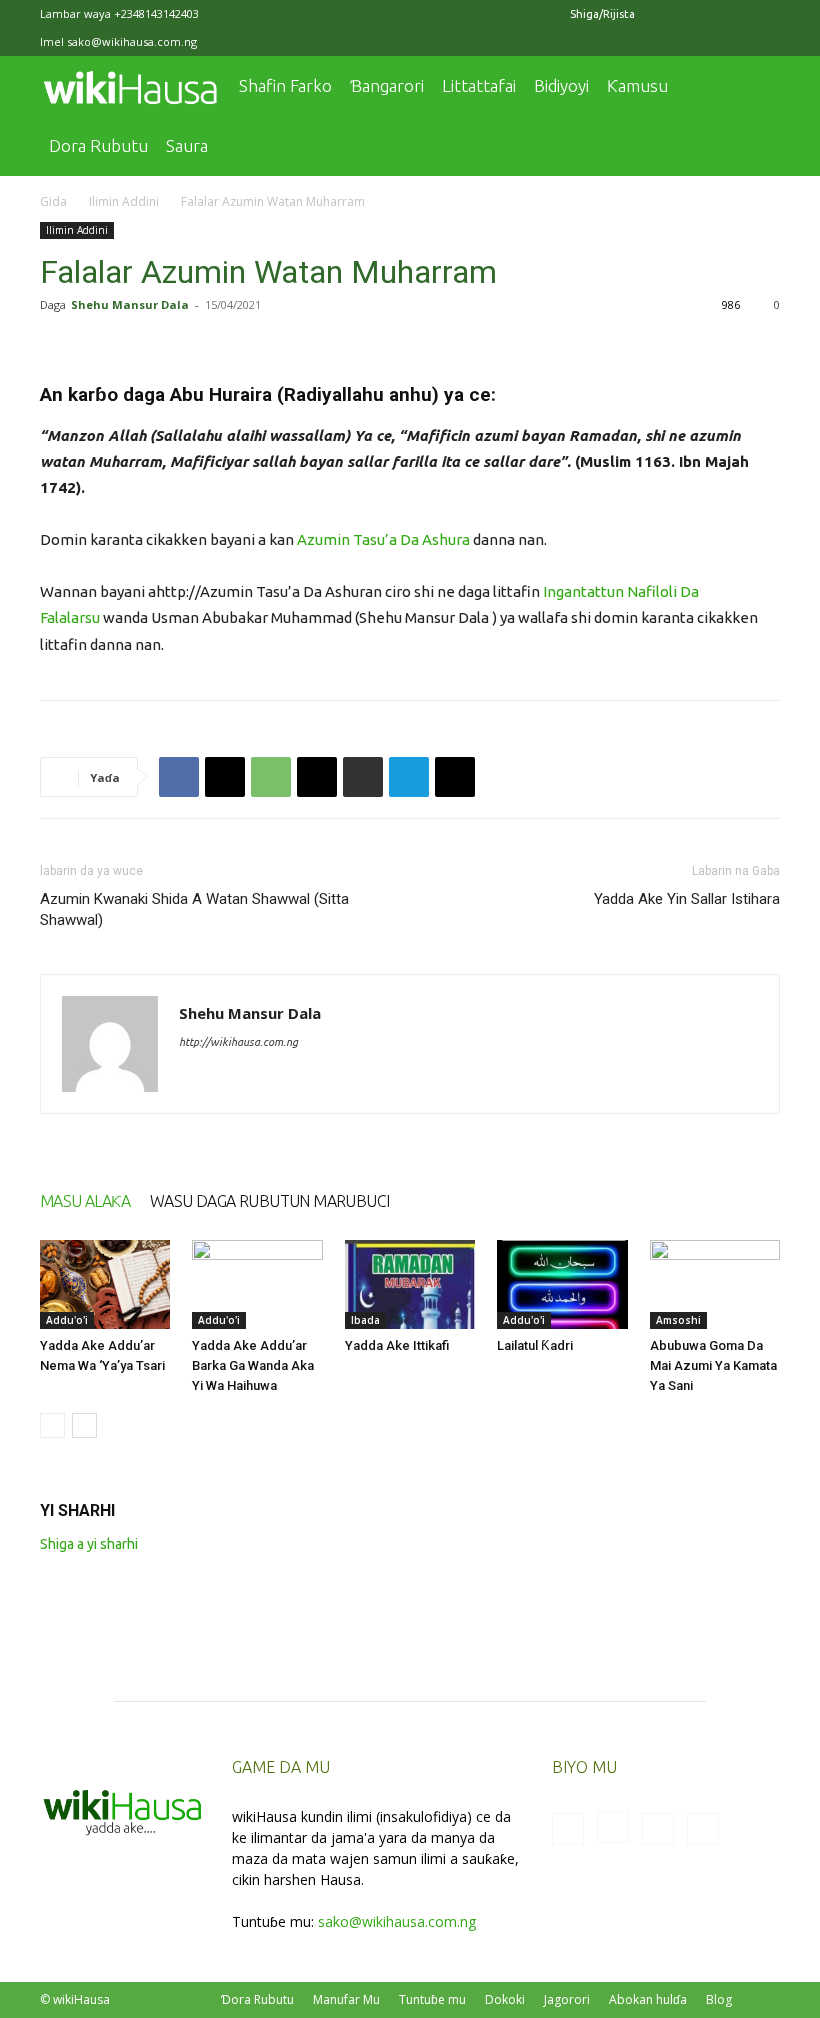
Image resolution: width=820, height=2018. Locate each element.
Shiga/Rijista (602, 14)
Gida (53, 201)
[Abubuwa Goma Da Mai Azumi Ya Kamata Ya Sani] (715, 1285)
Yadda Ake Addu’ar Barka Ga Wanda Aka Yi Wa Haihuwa (253, 1365)
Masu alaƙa (85, 1201)
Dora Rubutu (98, 145)
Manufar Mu (346, 1999)
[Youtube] (765, 14)
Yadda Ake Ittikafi (397, 1345)
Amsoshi (678, 1320)
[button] (756, 86)
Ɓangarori (387, 85)
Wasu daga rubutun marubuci (269, 1201)
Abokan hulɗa (648, 1999)
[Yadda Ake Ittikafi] (410, 1285)
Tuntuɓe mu (432, 1999)
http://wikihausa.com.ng (238, 1042)
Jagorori (567, 1999)
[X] (732, 14)
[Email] (317, 777)
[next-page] (84, 1425)
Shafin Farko (285, 85)
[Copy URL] (455, 777)
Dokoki (505, 1999)
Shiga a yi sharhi (89, 1544)
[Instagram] (699, 14)
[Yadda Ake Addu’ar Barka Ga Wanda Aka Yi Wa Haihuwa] (257, 1285)
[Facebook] (666, 14)
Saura (187, 145)
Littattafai (479, 85)
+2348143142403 (156, 13)
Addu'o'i (67, 1320)
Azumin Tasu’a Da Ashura (383, 539)
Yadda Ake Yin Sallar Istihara (687, 899)
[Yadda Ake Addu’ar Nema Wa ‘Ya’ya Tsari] (105, 1285)
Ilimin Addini (124, 201)
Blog (719, 1999)
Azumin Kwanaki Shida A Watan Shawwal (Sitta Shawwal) (194, 909)
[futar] (363, 777)
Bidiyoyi (561, 85)
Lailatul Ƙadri (535, 1345)
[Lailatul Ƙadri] (562, 1285)
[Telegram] (409, 777)
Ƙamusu (637, 85)
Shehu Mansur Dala (130, 304)
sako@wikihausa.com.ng (132, 41)
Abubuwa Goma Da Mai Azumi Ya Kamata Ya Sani (713, 1365)
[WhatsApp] (271, 777)
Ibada (365, 1320)
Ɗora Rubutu (257, 1999)
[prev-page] (52, 1425)
